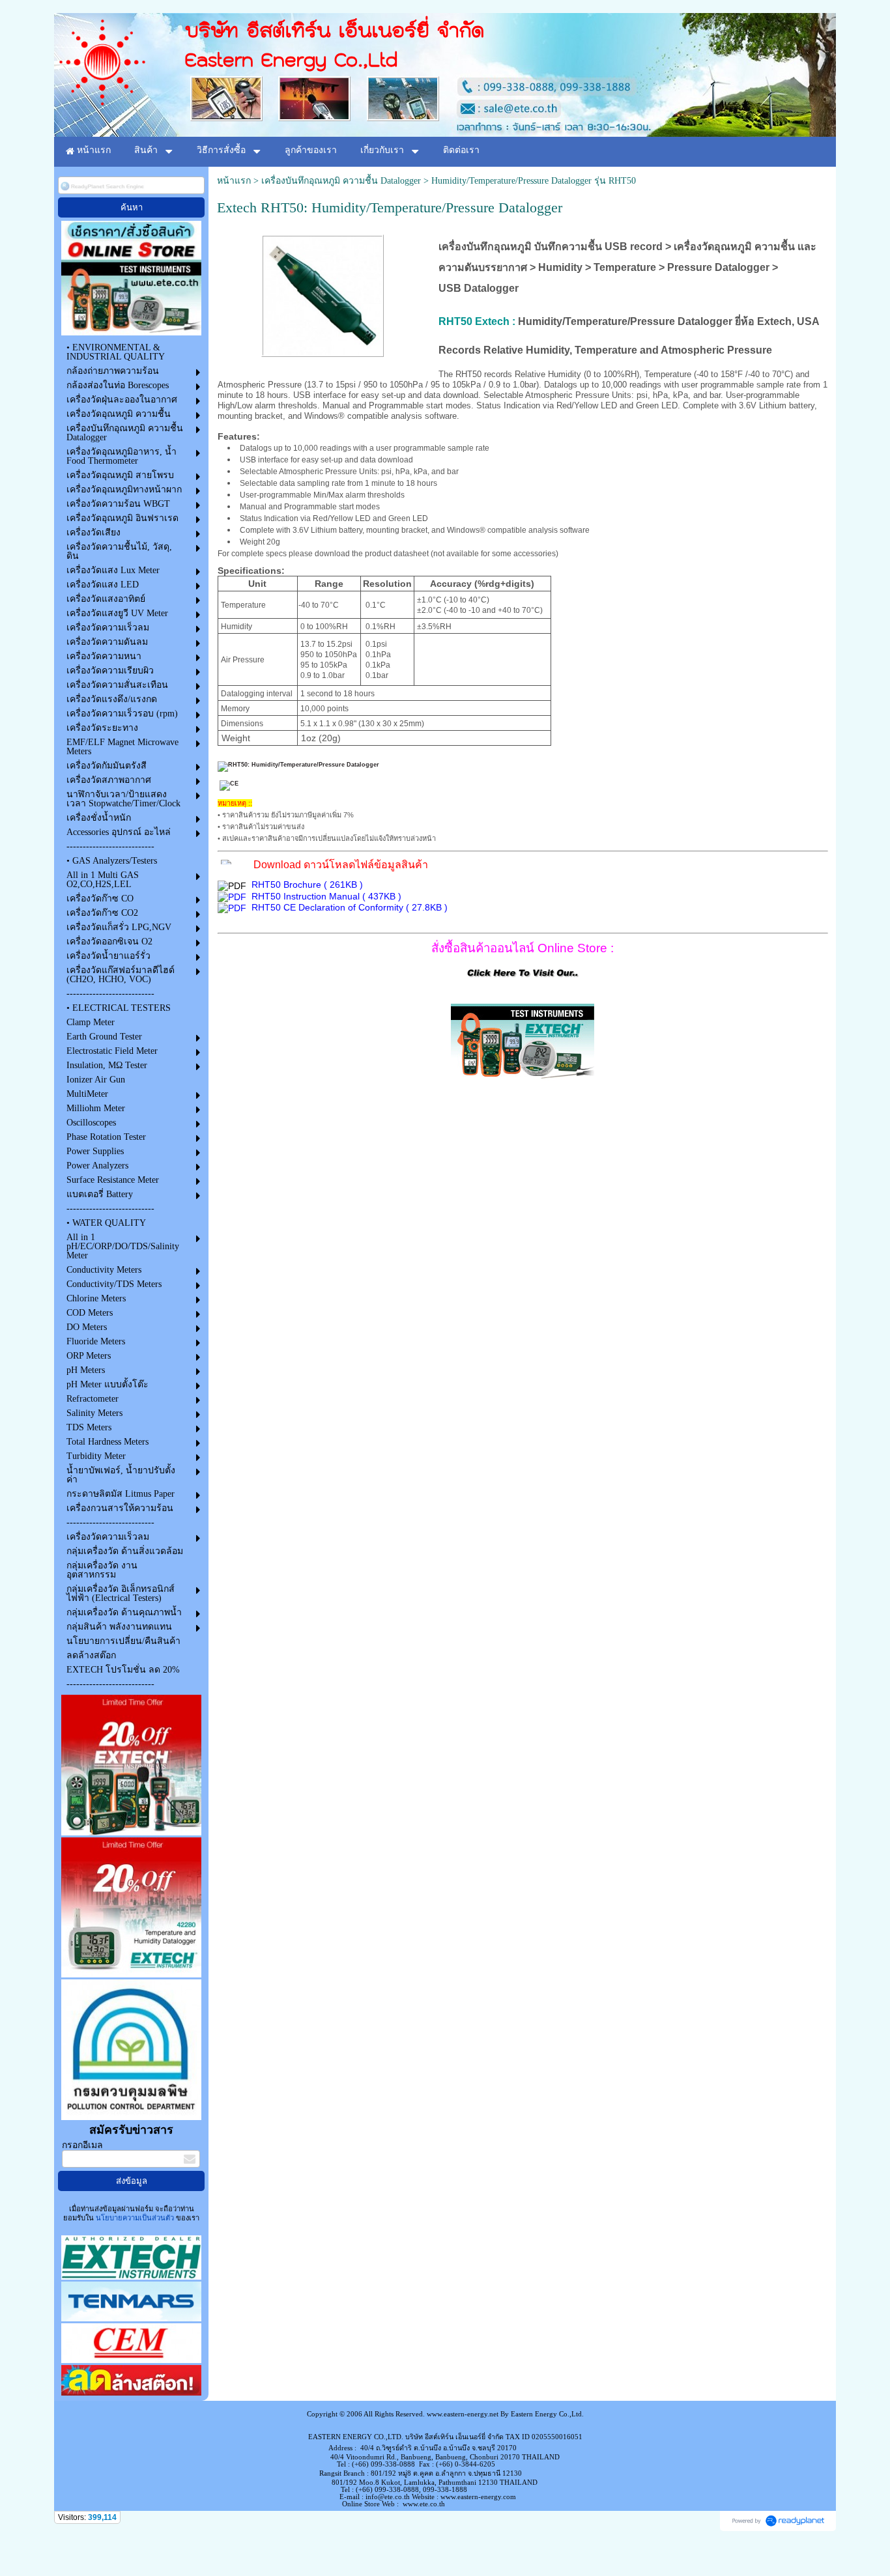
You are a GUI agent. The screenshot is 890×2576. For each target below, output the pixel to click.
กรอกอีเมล (82, 2145)
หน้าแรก (234, 181)
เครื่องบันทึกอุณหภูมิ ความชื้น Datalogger (341, 181)
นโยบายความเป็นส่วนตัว (135, 2218)
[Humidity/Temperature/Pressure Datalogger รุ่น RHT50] (323, 293)
